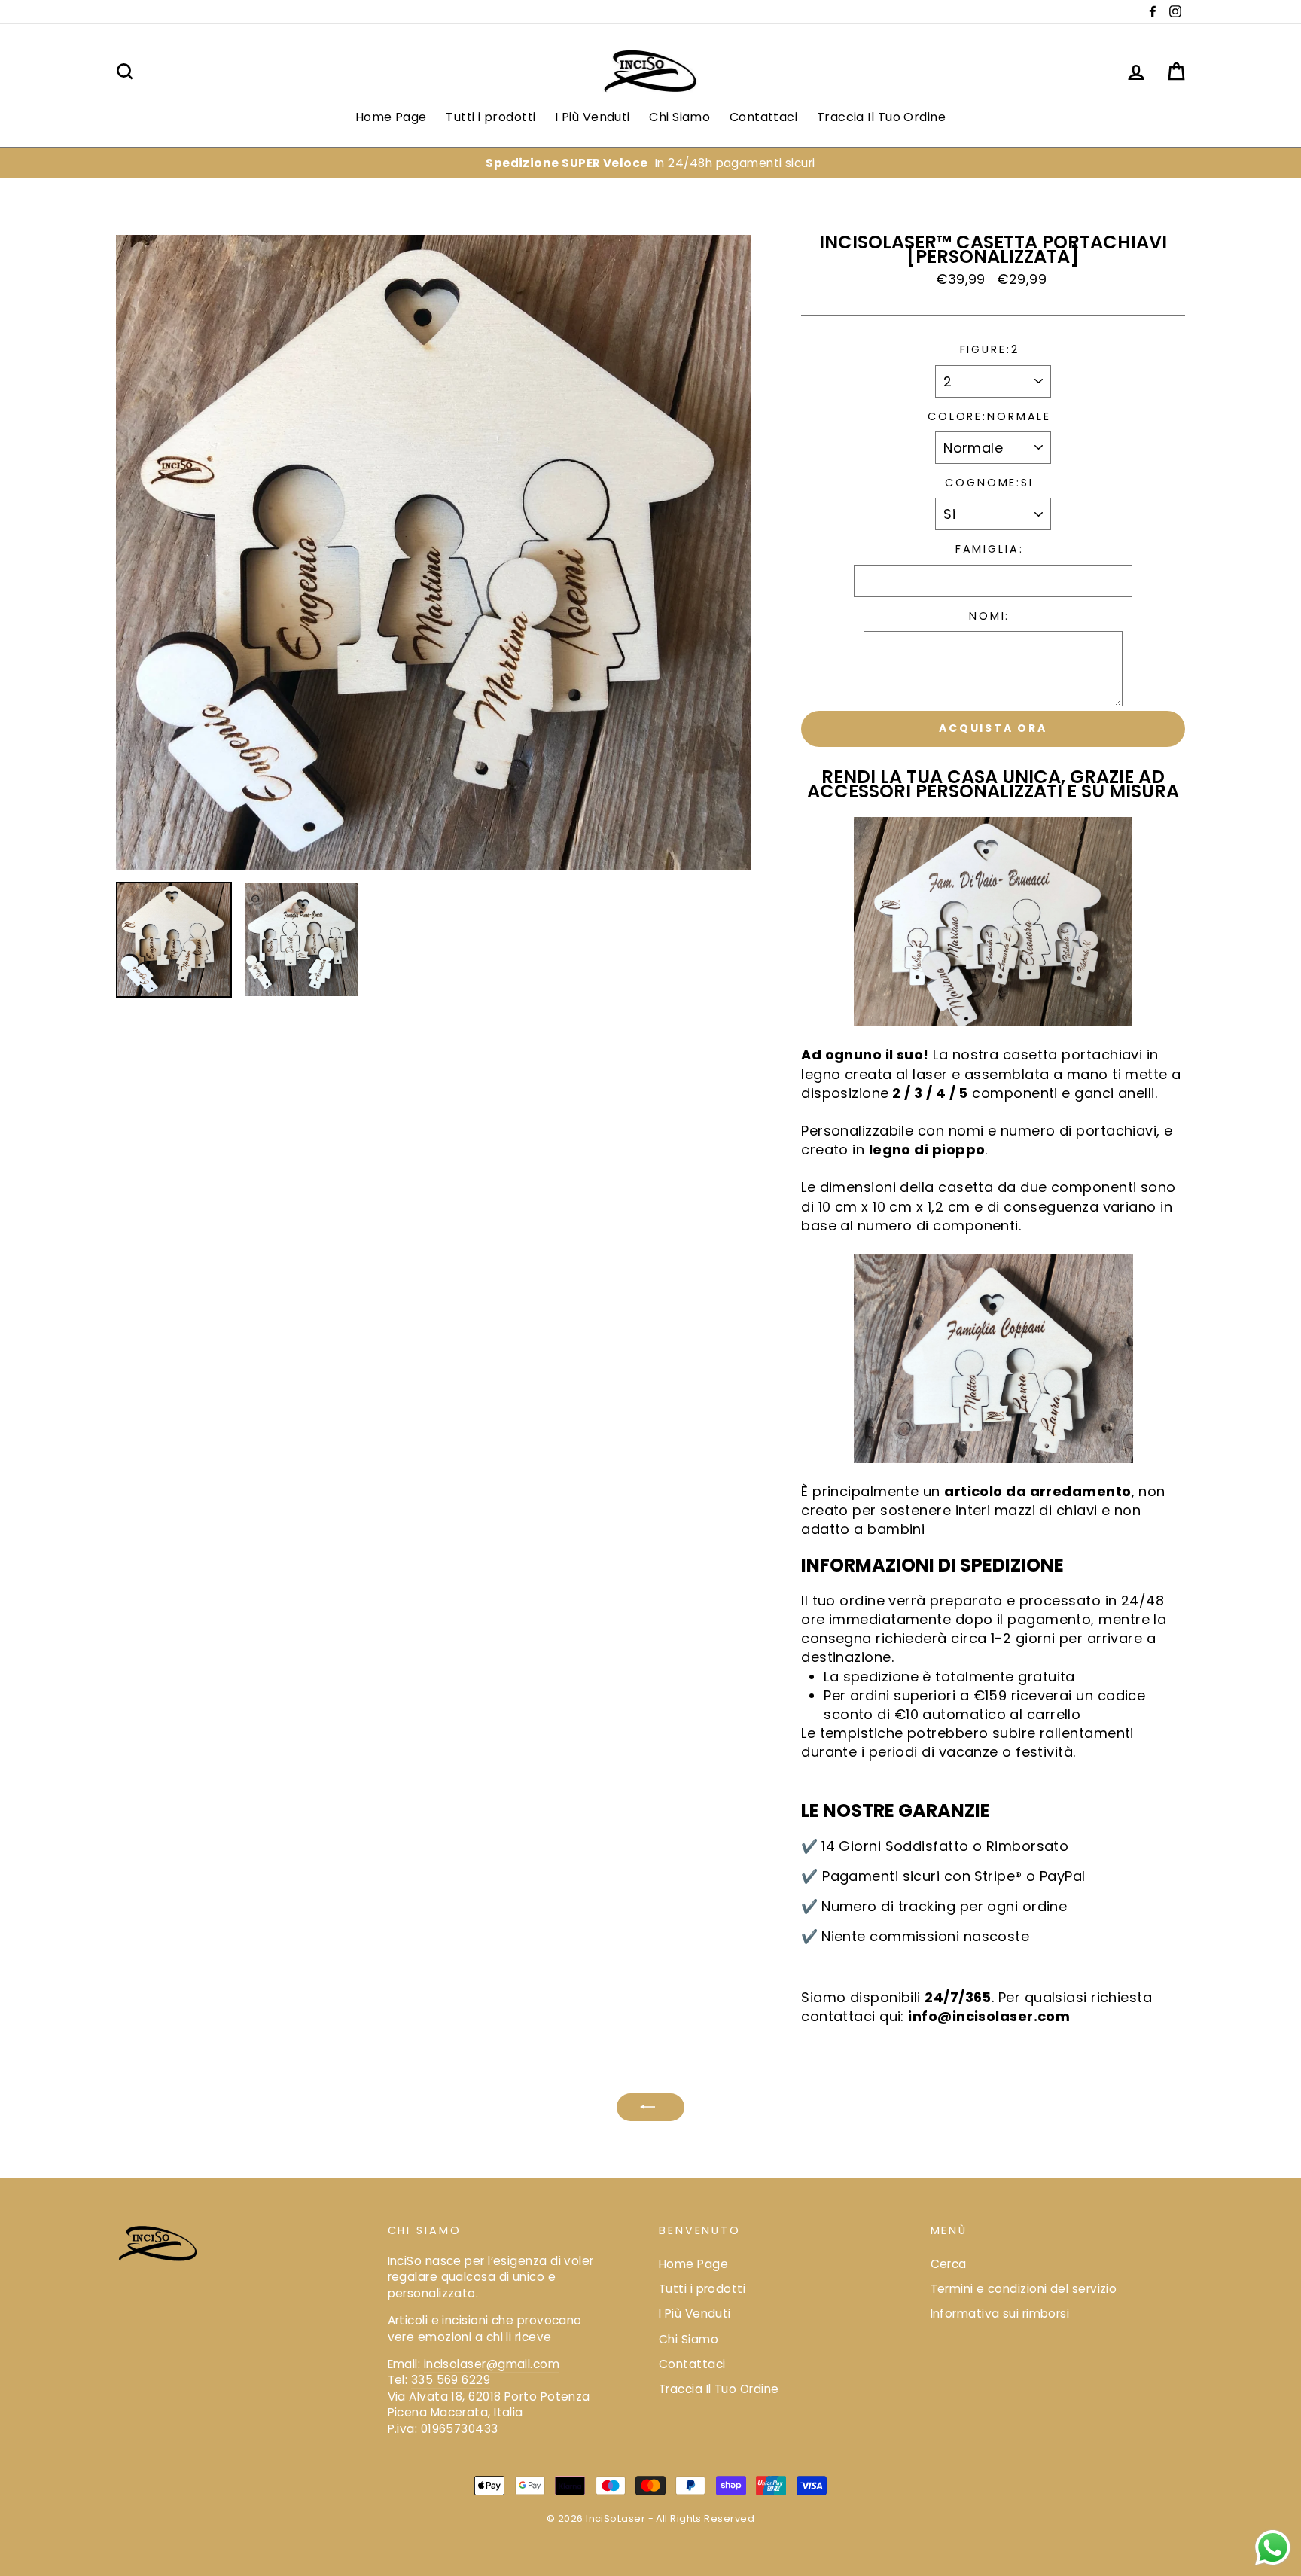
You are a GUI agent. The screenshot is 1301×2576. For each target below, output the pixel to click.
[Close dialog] (801, 1097)
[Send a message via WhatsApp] (1273, 2548)
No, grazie (650, 1461)
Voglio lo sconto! (650, 1408)
